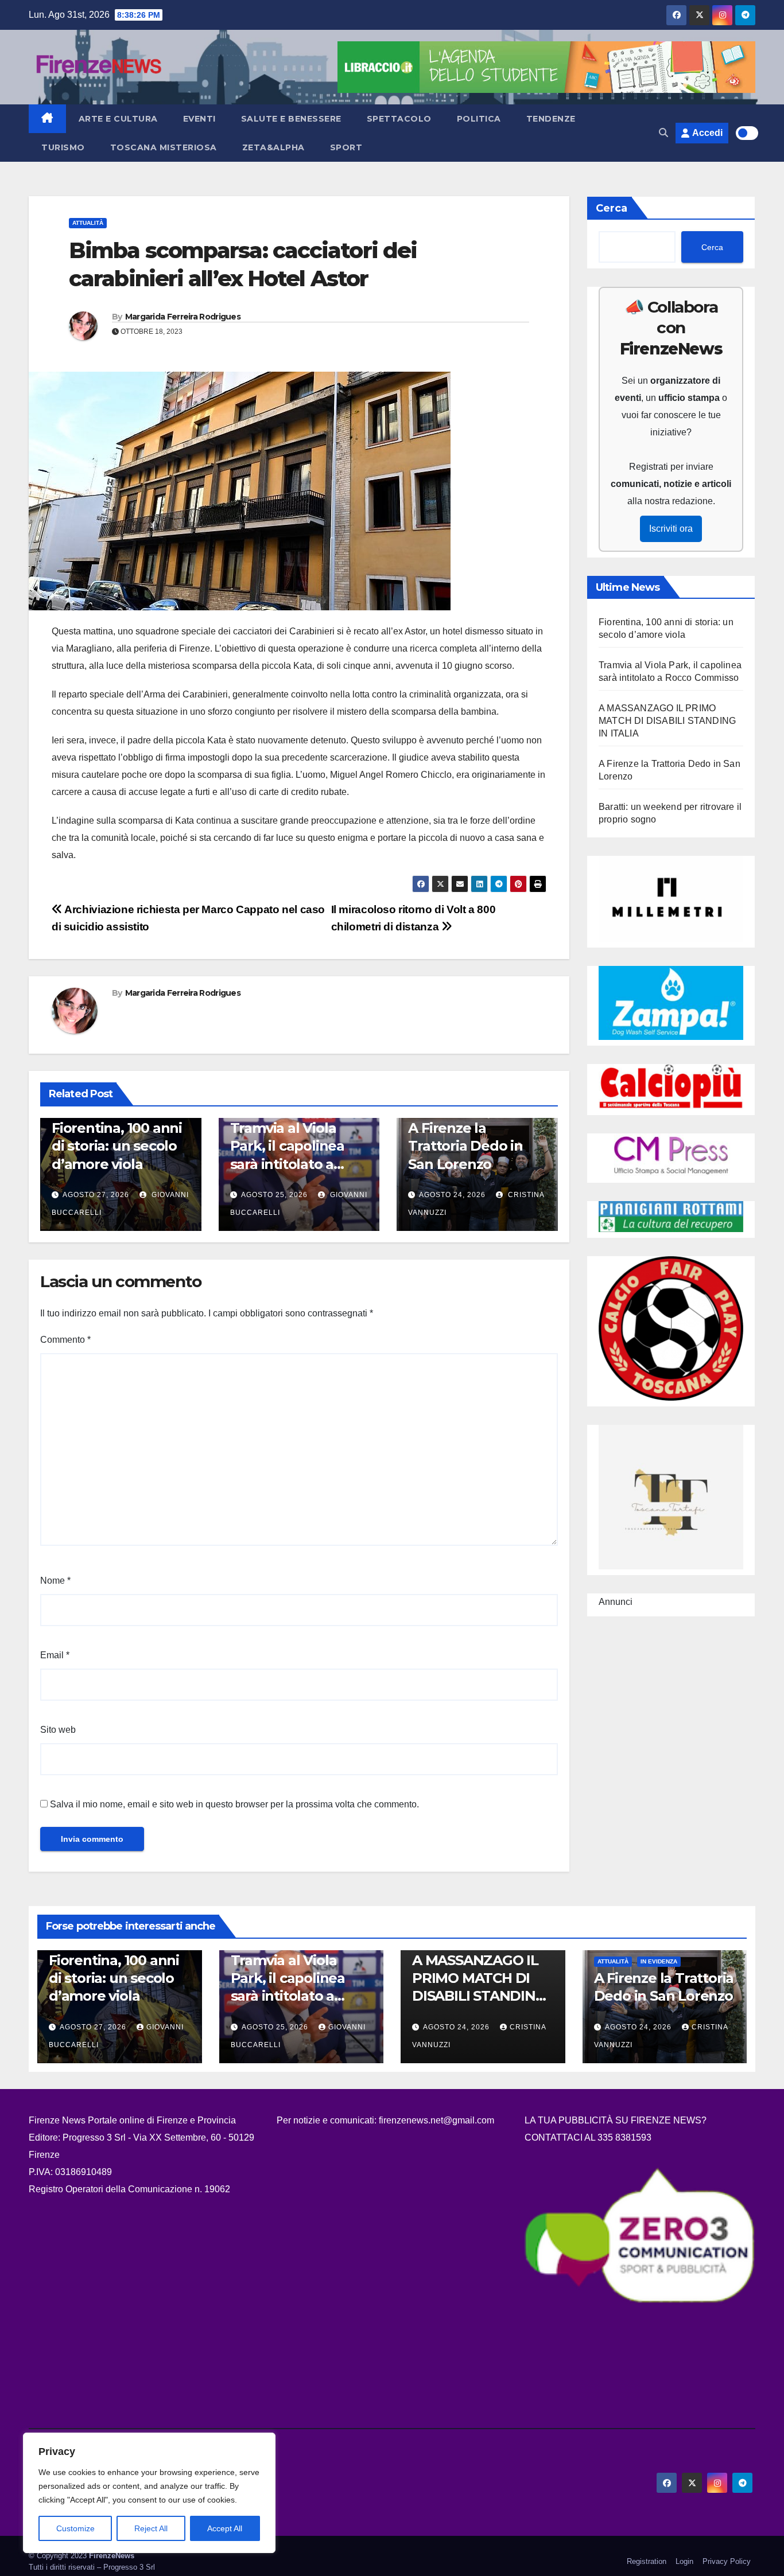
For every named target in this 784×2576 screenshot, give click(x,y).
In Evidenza (659, 1961)
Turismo (63, 147)
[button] (663, 133)
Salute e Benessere (291, 119)
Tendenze (551, 119)
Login (684, 2561)
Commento (65, 1340)
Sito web (58, 1730)
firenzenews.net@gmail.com (436, 2120)
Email (55, 1655)
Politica (479, 119)
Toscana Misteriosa (164, 147)
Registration (647, 2561)
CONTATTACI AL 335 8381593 (588, 2137)
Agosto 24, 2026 (452, 1195)
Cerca (612, 208)
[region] (149, 2493)
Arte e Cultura (118, 119)
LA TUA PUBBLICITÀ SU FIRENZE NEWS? (617, 2120)
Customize (75, 2528)
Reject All (151, 2528)
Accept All (225, 2528)
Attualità (88, 223)
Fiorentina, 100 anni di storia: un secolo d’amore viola (117, 1146)
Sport (346, 147)
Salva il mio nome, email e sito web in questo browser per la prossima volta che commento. (234, 1804)
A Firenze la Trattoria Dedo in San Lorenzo (465, 1146)
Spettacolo (399, 119)
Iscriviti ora (671, 529)
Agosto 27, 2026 (96, 1195)
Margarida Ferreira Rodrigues (183, 317)
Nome (55, 1581)
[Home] (47, 119)
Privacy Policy (727, 2561)
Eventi (199, 119)
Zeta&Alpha (273, 147)
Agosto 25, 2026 (274, 1195)
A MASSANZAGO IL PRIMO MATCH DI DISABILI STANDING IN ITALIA (667, 721)
